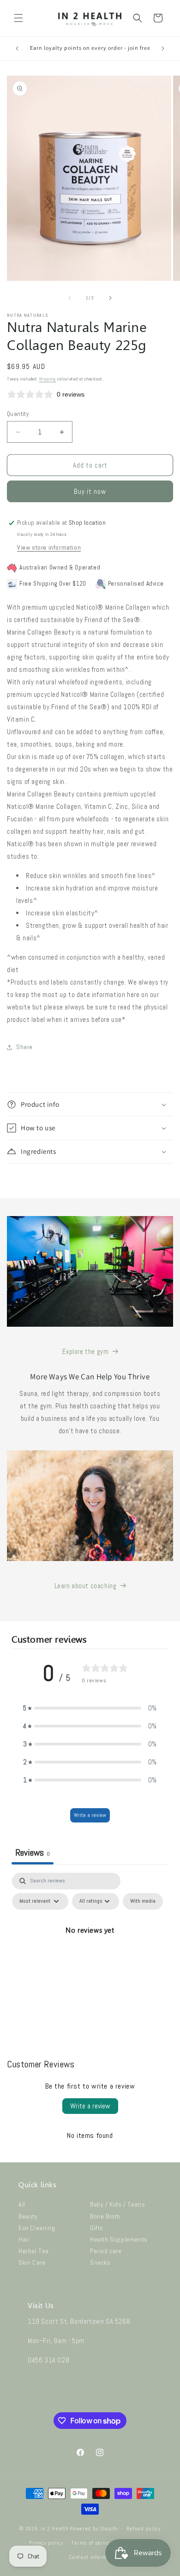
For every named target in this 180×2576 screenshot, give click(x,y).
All (22, 2204)
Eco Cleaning (37, 2228)
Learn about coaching (86, 1586)
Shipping (47, 379)
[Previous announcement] (17, 48)
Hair (24, 2239)
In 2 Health (55, 2529)
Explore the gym (86, 1351)
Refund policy (144, 2529)
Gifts (97, 2228)
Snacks (100, 2262)
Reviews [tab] (33, 1852)
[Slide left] (70, 298)
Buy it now (90, 491)
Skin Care (32, 2262)
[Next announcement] (163, 48)
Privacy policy (46, 2543)
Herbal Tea (34, 2251)
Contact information (94, 2557)
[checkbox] (143, 1901)
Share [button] (24, 1047)
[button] (18, 18)
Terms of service (92, 2543)
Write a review (90, 1815)
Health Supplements (119, 2239)
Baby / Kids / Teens (117, 2204)
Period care (106, 2251)
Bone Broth (105, 2216)
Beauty (28, 2216)
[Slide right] (110, 298)
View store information (49, 547)
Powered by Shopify (94, 2529)
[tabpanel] (90, 1952)
